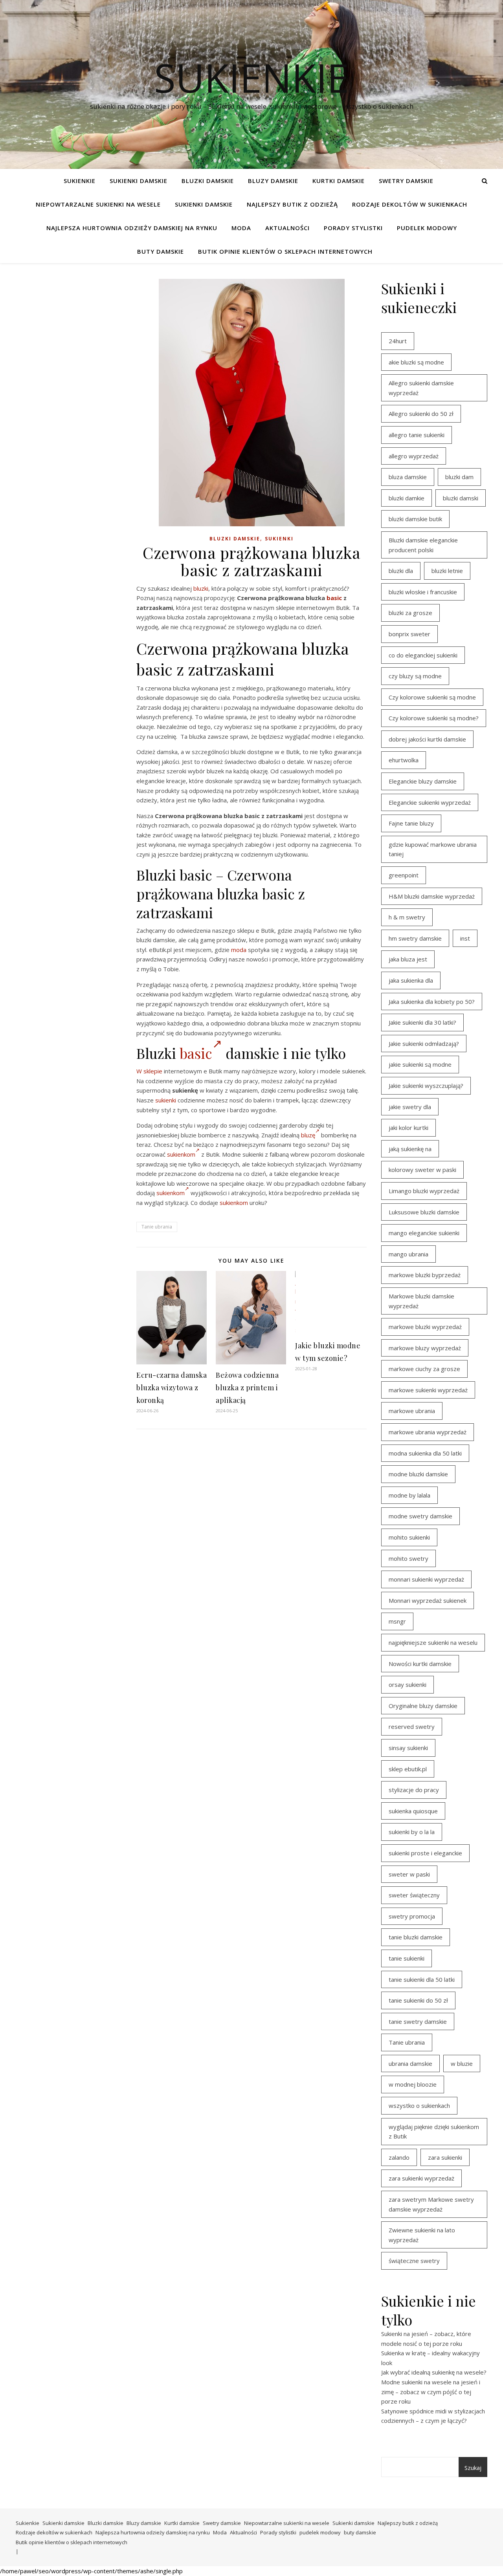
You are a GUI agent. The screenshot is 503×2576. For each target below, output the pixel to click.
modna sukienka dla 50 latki (425, 1453)
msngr (397, 1621)
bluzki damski (461, 498)
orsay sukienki (408, 1684)
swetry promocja (412, 1916)
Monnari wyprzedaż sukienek (428, 1600)
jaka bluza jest (408, 959)
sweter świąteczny (414, 1895)
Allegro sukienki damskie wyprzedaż (421, 388)
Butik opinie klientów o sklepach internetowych (285, 251)
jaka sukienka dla (411, 980)
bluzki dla (401, 571)
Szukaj (473, 2468)
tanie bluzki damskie (416, 1937)
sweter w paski (409, 1874)
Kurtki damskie (339, 181)
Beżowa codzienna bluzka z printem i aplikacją (247, 1388)
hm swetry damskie (415, 938)
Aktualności (287, 228)
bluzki (201, 588)
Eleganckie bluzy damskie (423, 781)
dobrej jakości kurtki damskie (427, 739)
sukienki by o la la (412, 1832)
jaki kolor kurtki (408, 1128)
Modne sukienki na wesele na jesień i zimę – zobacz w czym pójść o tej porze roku (431, 2392)
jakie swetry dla (410, 1107)
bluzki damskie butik (415, 519)
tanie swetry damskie (418, 2021)
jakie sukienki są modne (420, 1064)
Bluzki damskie (208, 181)
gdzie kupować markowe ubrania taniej (433, 849)
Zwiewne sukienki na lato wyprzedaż (422, 2235)
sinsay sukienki (408, 1748)
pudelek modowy (427, 228)
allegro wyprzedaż (414, 456)
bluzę (308, 1135)
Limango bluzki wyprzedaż (424, 1191)
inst (465, 938)
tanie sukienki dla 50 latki (422, 1979)
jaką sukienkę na (410, 1149)
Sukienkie (80, 181)
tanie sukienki (407, 1958)
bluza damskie (408, 477)
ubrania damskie (410, 2063)
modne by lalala (409, 1495)
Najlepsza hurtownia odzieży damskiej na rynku (132, 228)
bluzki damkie (407, 498)
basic (334, 598)
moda (239, 950)
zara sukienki (445, 2157)
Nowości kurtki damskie (420, 1664)
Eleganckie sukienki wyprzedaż (430, 802)
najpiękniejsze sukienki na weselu (433, 1642)
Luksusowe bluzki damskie (424, 1212)
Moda (241, 228)
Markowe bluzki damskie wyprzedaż (421, 1301)
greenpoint (404, 875)
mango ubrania (408, 1254)
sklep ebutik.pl (408, 1769)
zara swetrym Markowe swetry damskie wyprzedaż (431, 2204)
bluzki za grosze (410, 613)
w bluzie (462, 2063)
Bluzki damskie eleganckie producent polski (423, 545)
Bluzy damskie (273, 181)
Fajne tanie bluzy (411, 823)
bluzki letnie (447, 571)
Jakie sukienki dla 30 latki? (422, 1022)
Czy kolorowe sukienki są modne (432, 697)
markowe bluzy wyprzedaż (425, 1348)
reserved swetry (412, 1726)
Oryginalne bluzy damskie (423, 1706)
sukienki (166, 1100)
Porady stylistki (353, 228)
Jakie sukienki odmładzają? (424, 1044)
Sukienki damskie (139, 181)
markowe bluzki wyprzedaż (425, 1327)
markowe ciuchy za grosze (424, 1369)
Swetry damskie (406, 181)
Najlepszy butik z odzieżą (292, 204)
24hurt (398, 341)
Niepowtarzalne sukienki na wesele (98, 204)
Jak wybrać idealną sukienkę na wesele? (434, 2372)
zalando (399, 2157)
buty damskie (161, 251)
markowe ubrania (412, 1411)
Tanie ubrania (157, 1227)
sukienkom (181, 1154)
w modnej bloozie (413, 2084)
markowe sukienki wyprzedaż (428, 1390)
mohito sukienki (409, 1537)
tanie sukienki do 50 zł (418, 2000)
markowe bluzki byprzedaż (425, 1275)
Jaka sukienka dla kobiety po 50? (432, 1001)
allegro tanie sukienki (417, 435)
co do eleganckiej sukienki (423, 655)
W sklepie (149, 1071)
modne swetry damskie (420, 1516)
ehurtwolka (404, 760)
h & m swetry (407, 917)
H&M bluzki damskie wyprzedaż (432, 896)
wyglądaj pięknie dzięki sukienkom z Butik (434, 2132)
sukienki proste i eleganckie (425, 1853)
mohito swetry (408, 1558)
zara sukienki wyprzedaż (421, 2178)
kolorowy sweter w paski (422, 1170)
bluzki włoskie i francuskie (423, 592)
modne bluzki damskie (418, 1474)
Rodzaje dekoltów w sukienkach (410, 204)
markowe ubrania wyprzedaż (428, 1432)
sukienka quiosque (413, 1811)
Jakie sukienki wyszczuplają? (426, 1086)
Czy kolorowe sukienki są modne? (434, 718)
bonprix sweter (409, 634)
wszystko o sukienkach (419, 2105)
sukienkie (251, 77)
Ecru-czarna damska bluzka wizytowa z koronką (172, 1388)
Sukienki (279, 539)
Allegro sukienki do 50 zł (421, 414)
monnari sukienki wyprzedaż (426, 1579)
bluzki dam (459, 477)
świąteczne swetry (414, 2261)
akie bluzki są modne (416, 362)
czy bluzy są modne (415, 676)
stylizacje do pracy (414, 1790)
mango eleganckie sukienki (424, 1233)
